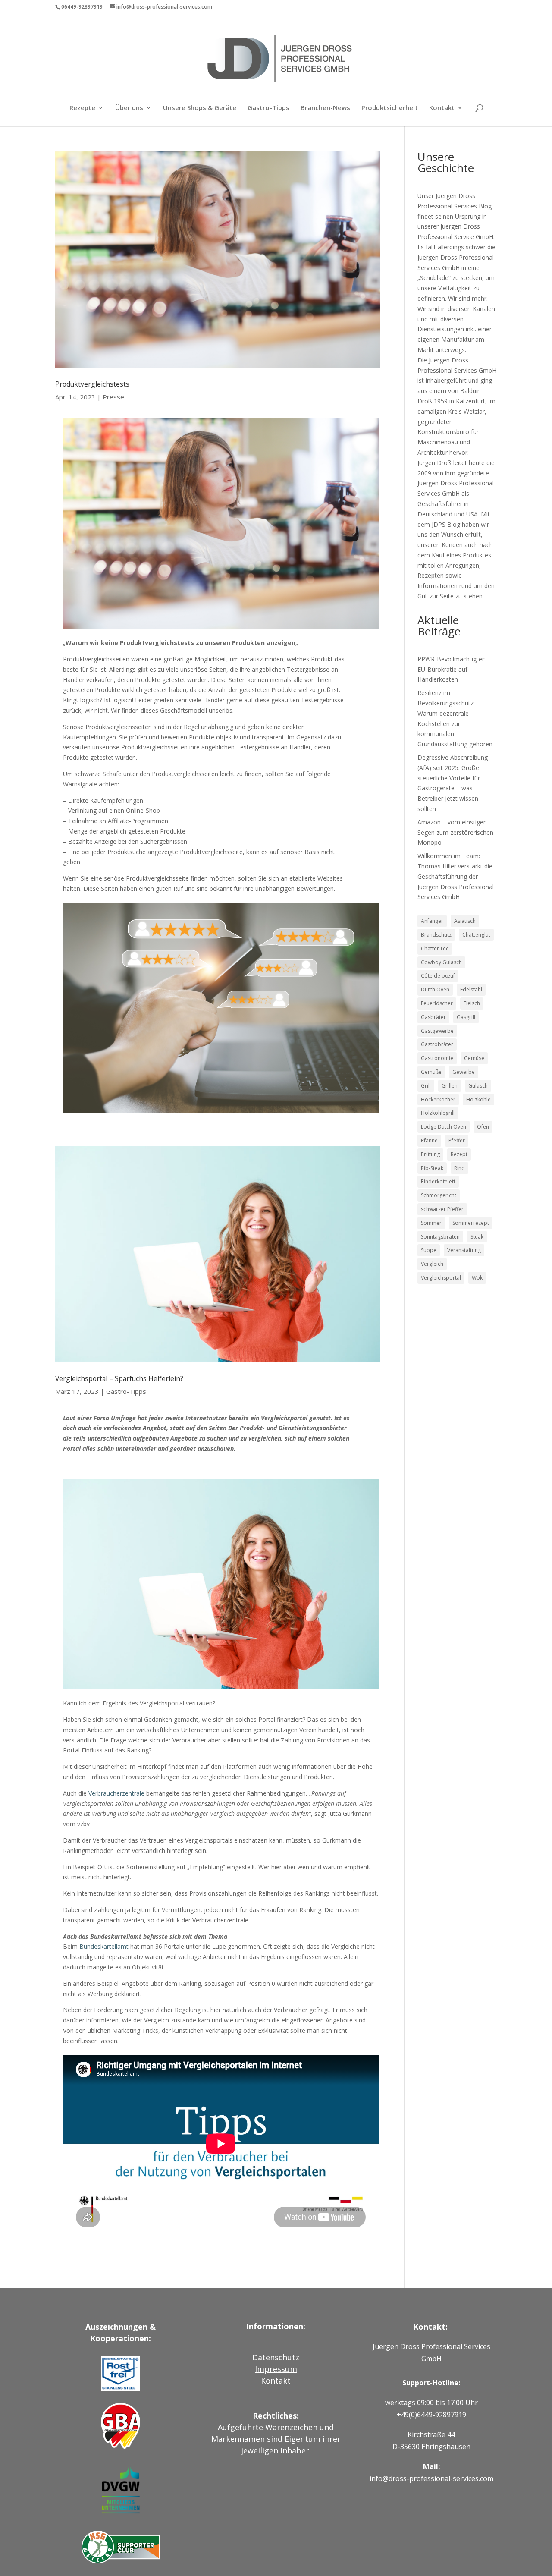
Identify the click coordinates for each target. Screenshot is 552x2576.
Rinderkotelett (438, 1181)
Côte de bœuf (438, 976)
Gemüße (431, 1072)
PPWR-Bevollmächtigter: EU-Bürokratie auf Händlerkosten (452, 669)
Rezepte (82, 108)
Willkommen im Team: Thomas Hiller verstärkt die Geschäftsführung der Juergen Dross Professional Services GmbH (456, 876)
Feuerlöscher (437, 1003)
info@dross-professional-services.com (431, 2478)
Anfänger (432, 921)
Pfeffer (457, 1140)
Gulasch (478, 1086)
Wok (477, 1278)
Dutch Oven (435, 989)
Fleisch (472, 1003)
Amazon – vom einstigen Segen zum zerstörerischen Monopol (455, 832)
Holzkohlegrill (438, 1113)
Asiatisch (465, 921)
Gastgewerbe (437, 1031)
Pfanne (429, 1140)
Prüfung (430, 1154)
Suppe (429, 1250)
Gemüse (474, 1058)
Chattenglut (476, 935)
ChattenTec (435, 948)
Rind (459, 1168)
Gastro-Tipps (268, 108)
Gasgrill (466, 1017)
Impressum (276, 2369)
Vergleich (432, 1264)
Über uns (129, 108)
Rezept (459, 1154)
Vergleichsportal (441, 1278)
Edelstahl (471, 989)
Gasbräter (433, 1017)
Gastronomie (437, 1058)
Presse (113, 397)
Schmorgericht (439, 1195)
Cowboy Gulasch (441, 962)
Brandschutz (436, 935)
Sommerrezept (471, 1223)
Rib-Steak (432, 1168)
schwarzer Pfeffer (442, 1209)
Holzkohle (478, 1099)
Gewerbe (464, 1072)
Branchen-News (325, 108)
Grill (426, 1086)
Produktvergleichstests (92, 384)
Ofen (483, 1127)
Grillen (450, 1086)
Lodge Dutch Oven (444, 1127)
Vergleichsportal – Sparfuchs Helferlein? (119, 1378)
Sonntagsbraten (440, 1237)
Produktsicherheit (390, 108)
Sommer (431, 1223)
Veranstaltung (464, 1250)
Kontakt (442, 108)
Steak (477, 1237)
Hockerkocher (438, 1099)
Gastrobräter (437, 1044)
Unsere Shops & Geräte (200, 108)
